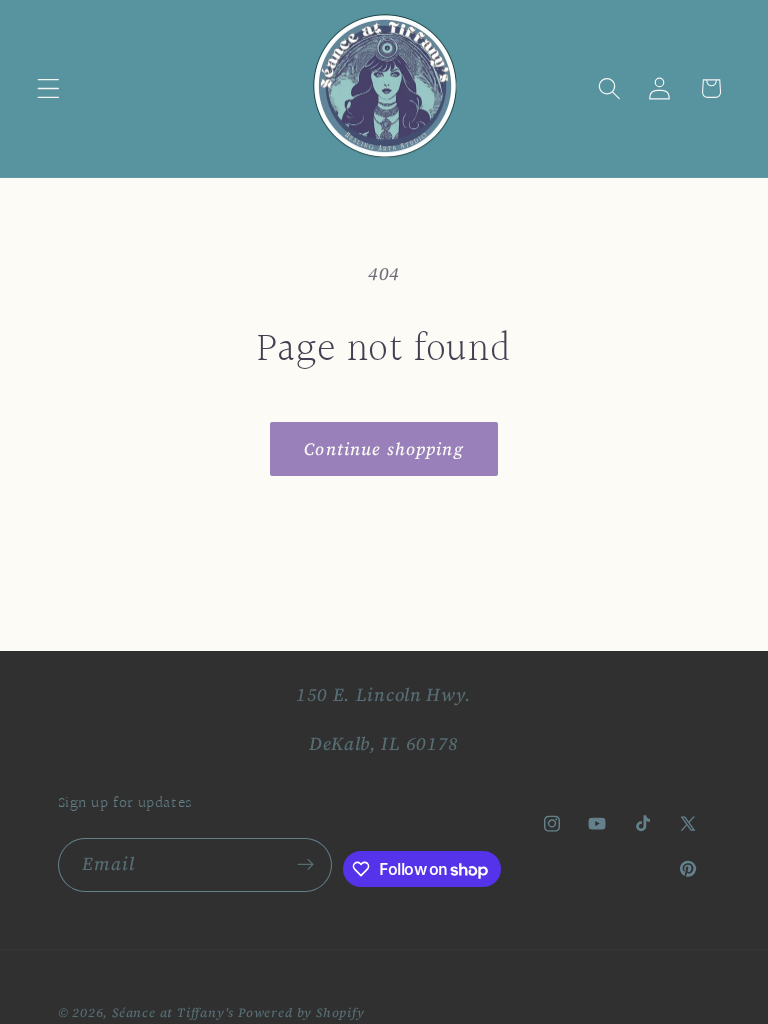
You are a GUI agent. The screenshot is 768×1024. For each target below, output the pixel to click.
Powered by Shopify (301, 1012)
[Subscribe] (305, 865)
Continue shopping (384, 449)
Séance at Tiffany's (173, 1012)
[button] (48, 88)
